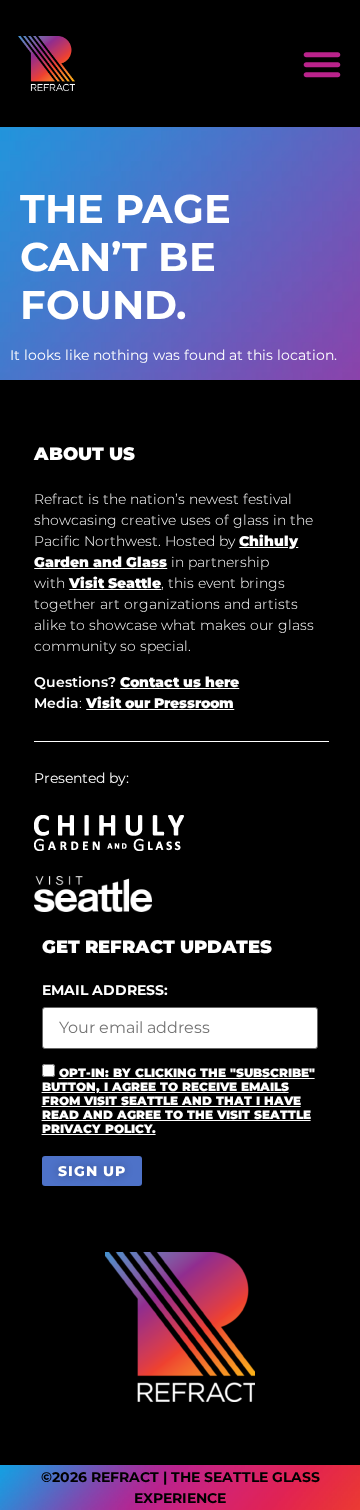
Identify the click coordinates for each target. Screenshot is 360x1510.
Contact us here (179, 682)
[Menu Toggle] (322, 64)
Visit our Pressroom (160, 703)
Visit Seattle (115, 583)
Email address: (105, 991)
